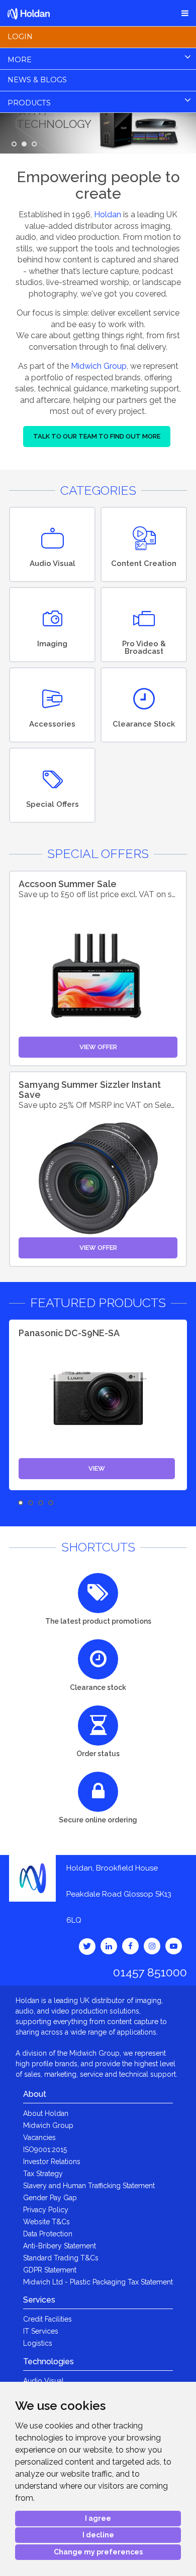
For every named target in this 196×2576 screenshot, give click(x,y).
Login (20, 37)
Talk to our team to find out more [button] (97, 436)
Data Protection (48, 2234)
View (97, 1468)
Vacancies (39, 2137)
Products (29, 103)
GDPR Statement (50, 2270)
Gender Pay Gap (50, 2198)
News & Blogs (37, 80)
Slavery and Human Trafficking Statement (89, 2186)
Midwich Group (99, 366)
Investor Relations (52, 2162)
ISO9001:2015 (45, 2150)
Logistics (38, 2343)
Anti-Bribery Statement (60, 2246)
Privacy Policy (46, 2210)
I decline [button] (98, 2535)
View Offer (98, 1047)
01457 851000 (150, 1972)
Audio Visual (43, 2381)
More (20, 60)
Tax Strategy (43, 2174)
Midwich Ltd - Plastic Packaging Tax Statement (98, 2282)
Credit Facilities (47, 2319)
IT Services (41, 2331)
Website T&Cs (46, 2222)
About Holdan (46, 2113)
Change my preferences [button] (98, 2552)
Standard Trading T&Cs (61, 2258)
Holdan (108, 214)
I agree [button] (98, 2518)
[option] (98, 1405)
